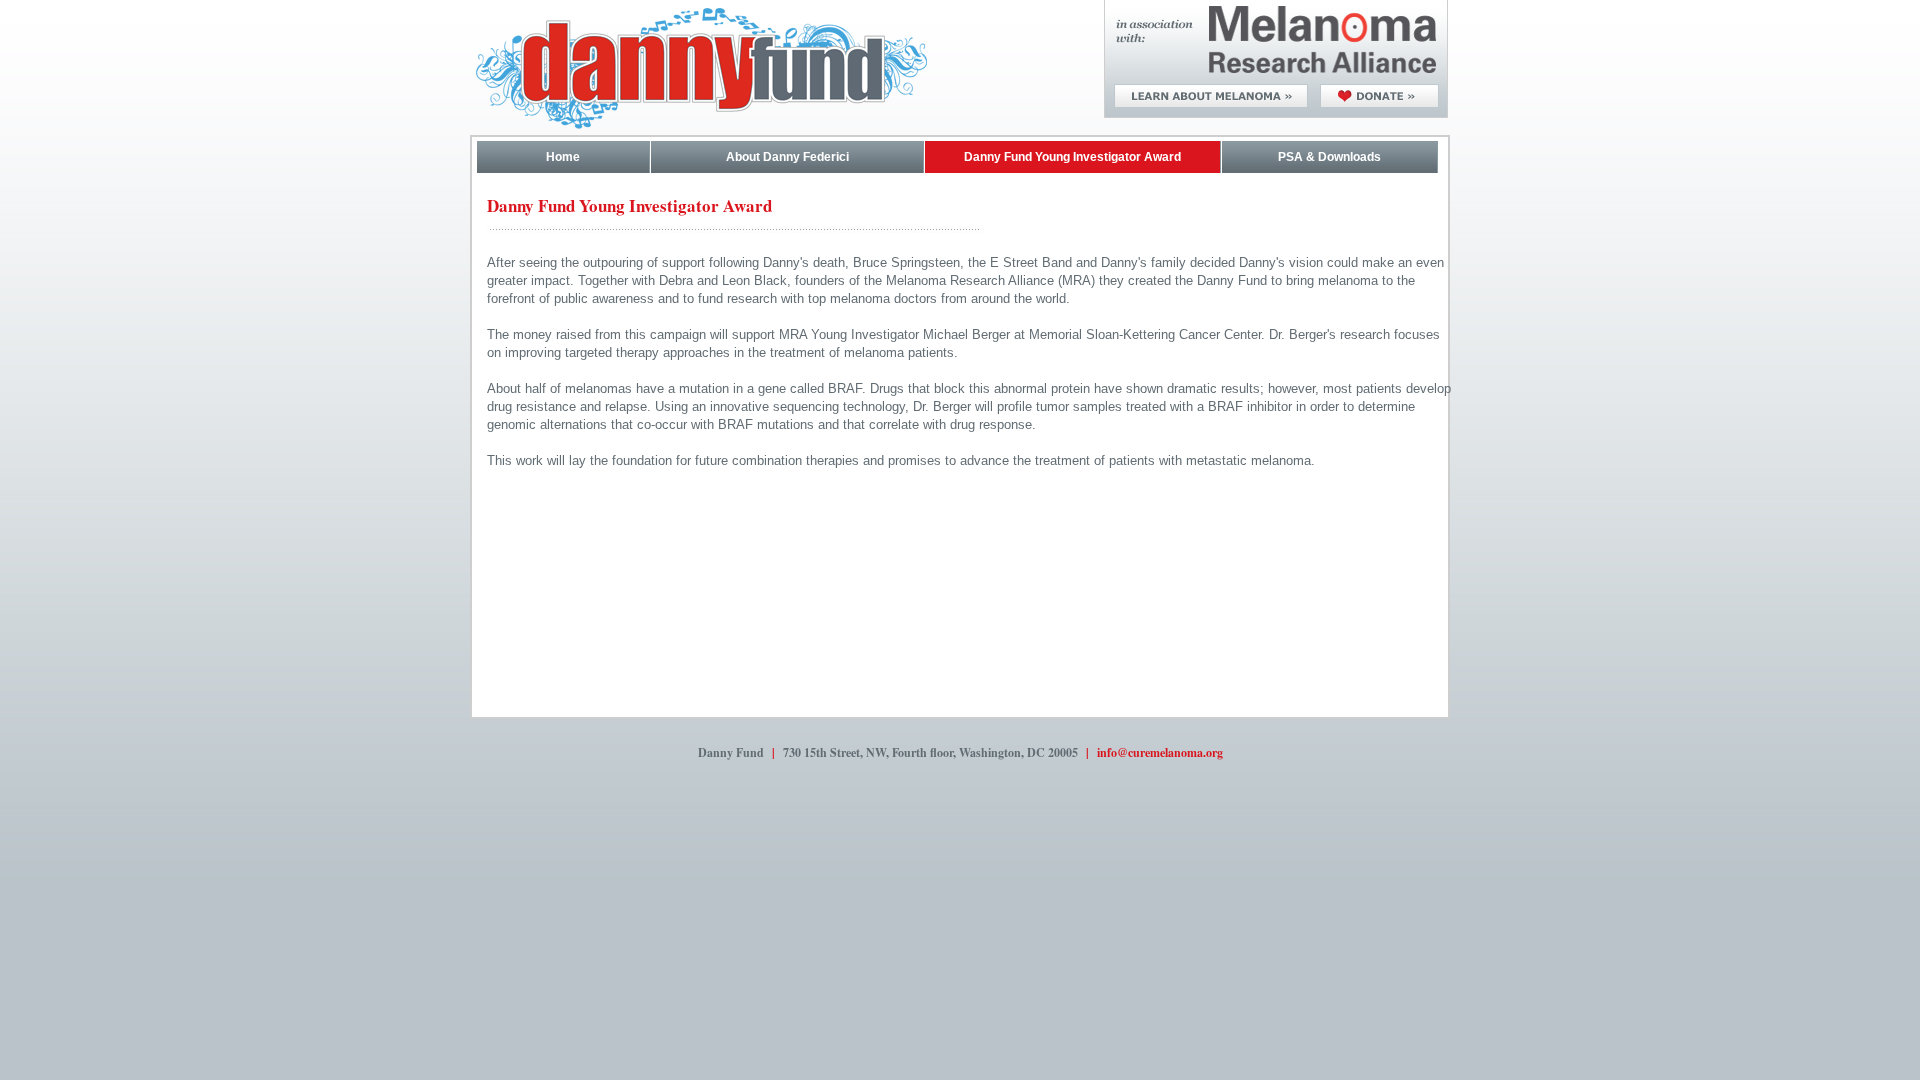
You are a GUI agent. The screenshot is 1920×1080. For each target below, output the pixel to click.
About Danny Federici (787, 157)
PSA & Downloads (1329, 157)
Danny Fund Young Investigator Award (1072, 157)
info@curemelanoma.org (1160, 752)
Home (563, 157)
